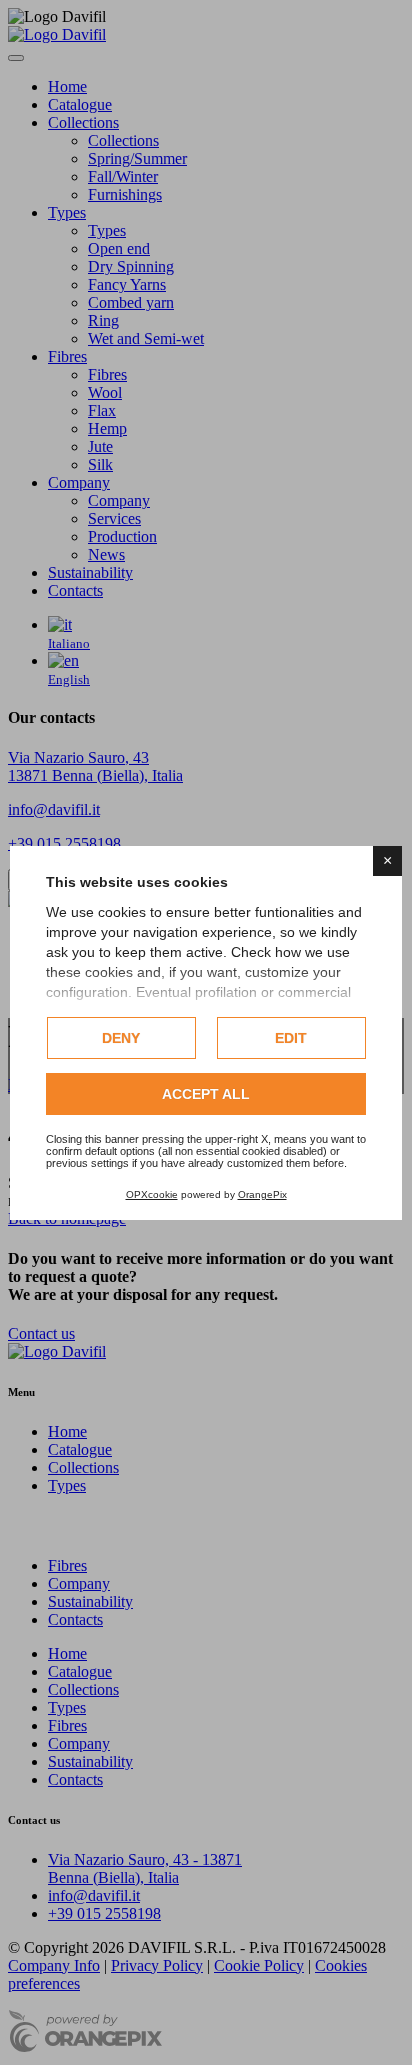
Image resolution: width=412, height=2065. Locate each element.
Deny (121, 1038)
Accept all (206, 1094)
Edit (291, 1038)
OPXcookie (152, 1194)
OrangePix (262, 1194)
